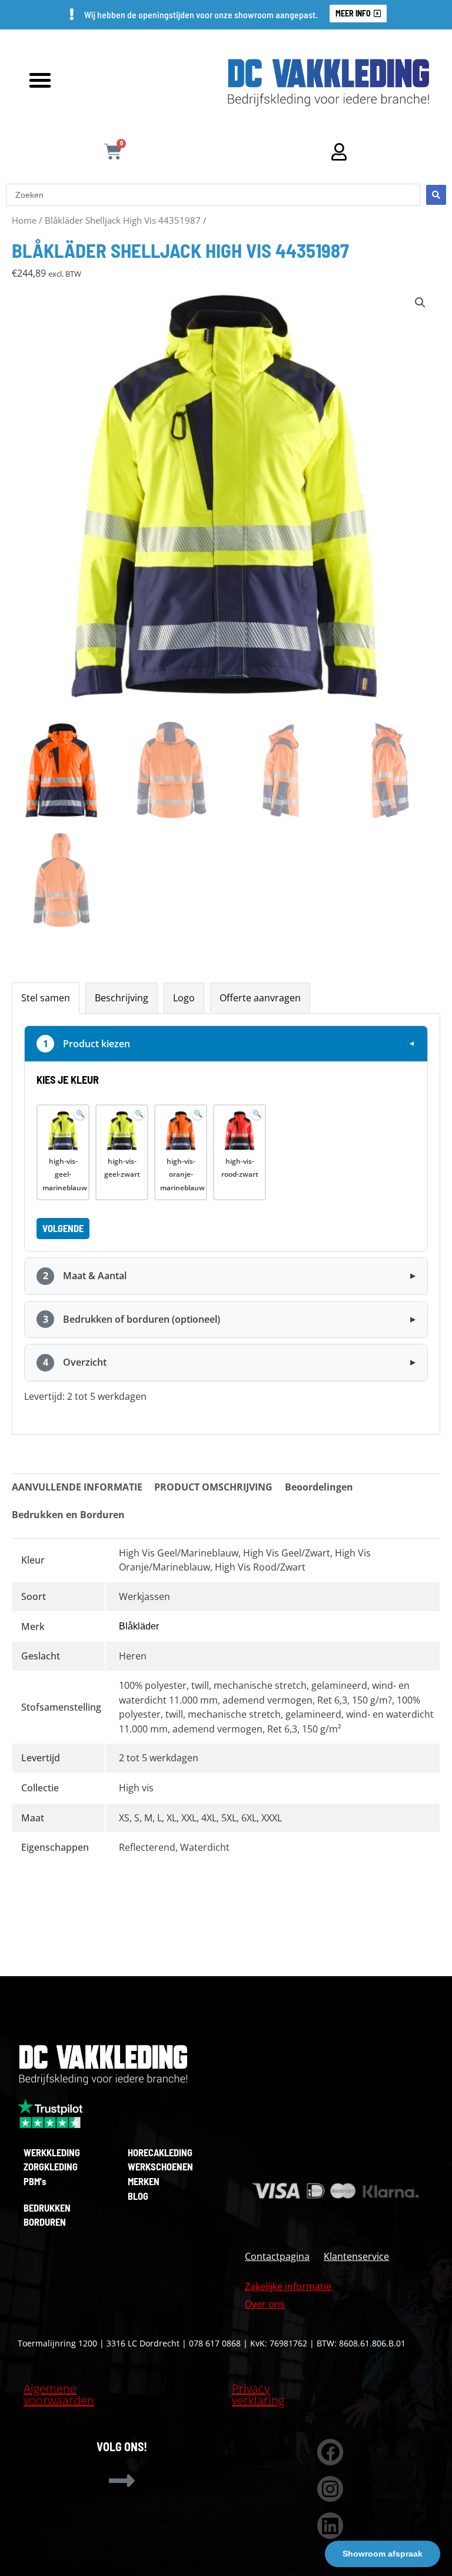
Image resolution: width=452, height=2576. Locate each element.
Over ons (265, 2304)
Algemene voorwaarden (59, 2394)
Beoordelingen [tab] (319, 1487)
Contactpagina (277, 2256)
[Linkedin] (330, 2526)
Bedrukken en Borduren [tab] (68, 1514)
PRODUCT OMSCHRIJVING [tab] (213, 1487)
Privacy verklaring (258, 2394)
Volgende (63, 1228)
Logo (184, 997)
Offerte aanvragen (260, 997)
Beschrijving (122, 997)
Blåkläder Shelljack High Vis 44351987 (123, 220)
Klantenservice (356, 2256)
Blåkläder (139, 1626)
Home (24, 220)
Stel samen (46, 997)
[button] (40, 80)
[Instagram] (330, 2489)
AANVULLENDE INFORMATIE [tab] (77, 1487)
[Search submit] (436, 195)
